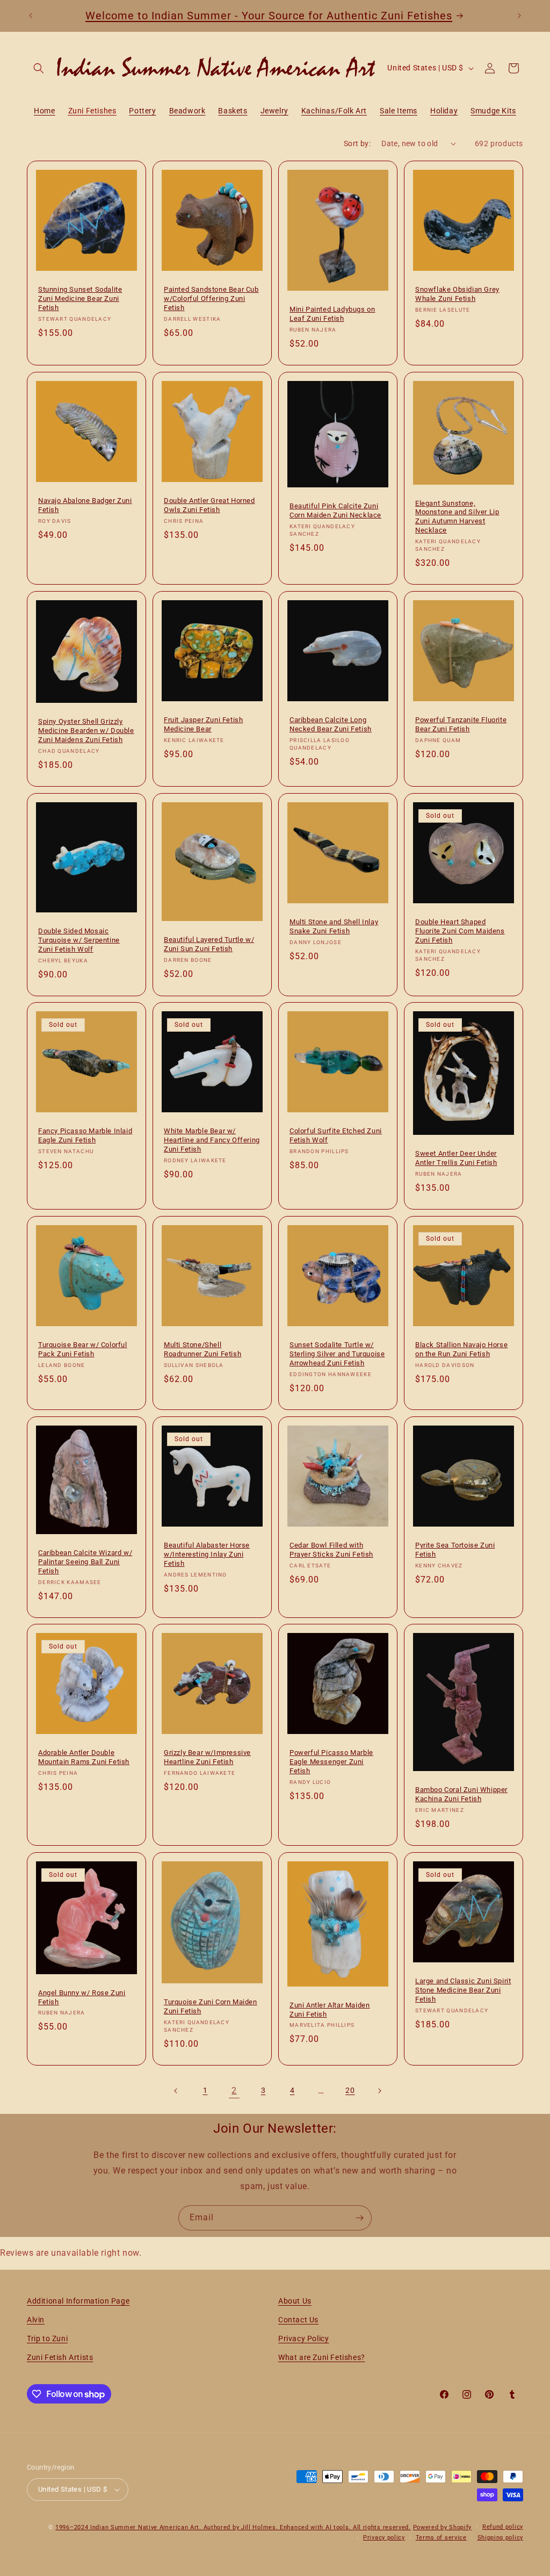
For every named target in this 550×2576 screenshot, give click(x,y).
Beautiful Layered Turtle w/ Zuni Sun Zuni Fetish (209, 944)
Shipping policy (501, 2538)
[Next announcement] (519, 16)
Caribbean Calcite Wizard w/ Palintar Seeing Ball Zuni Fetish (85, 1562)
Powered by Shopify (443, 2527)
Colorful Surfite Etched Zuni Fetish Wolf (336, 1135)
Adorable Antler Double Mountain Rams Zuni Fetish (84, 1757)
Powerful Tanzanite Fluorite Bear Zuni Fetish (461, 724)
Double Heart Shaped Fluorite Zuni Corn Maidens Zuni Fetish (460, 931)
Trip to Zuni (47, 2338)
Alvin (36, 2320)
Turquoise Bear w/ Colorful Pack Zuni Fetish (83, 1349)
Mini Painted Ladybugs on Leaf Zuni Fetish (332, 314)
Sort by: (357, 143)
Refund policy (503, 2527)
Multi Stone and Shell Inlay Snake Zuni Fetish (334, 926)
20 (350, 2090)
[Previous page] (176, 2091)
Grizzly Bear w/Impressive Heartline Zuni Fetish (207, 1757)
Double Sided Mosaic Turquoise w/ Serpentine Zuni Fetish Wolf (79, 940)
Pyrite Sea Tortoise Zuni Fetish (455, 1550)
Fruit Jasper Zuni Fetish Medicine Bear (203, 724)
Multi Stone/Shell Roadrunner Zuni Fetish (202, 1349)
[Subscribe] (359, 2218)
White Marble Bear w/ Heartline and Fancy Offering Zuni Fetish (212, 1140)
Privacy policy (384, 2538)
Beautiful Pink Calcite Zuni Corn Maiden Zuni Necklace (335, 510)
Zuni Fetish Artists (60, 2357)
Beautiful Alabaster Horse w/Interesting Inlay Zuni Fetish (207, 1554)
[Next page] (379, 2091)
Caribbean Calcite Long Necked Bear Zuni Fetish (331, 724)
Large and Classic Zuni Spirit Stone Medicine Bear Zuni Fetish (463, 1990)
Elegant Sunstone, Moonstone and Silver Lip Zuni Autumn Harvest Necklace (457, 516)
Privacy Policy (303, 2338)
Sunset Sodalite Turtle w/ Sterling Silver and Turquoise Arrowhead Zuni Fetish (337, 1354)
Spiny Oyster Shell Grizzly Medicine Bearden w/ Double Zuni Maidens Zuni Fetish (86, 731)
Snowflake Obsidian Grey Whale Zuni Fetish (457, 294)
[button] (39, 68)
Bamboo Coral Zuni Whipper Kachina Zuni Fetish (461, 1795)
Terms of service (441, 2538)
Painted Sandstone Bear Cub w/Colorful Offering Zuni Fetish (211, 298)
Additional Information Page (78, 2301)
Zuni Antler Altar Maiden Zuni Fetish (330, 2010)
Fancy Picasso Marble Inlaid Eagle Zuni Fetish (85, 1135)
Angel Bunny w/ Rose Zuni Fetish (82, 1997)
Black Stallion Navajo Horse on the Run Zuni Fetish (461, 1349)
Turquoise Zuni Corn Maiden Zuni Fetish (211, 2006)
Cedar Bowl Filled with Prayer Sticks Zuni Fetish (331, 1550)
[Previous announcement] (31, 16)
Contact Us (298, 2320)
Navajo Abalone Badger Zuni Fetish (85, 505)
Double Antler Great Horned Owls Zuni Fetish (209, 505)
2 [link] (234, 2091)
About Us (295, 2301)
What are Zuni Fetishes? (322, 2357)
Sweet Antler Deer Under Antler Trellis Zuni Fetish (456, 1158)
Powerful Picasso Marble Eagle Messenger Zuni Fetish (331, 1762)
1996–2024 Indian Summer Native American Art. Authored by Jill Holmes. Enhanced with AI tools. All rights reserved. (233, 2527)
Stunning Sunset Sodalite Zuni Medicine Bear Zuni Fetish (80, 298)
